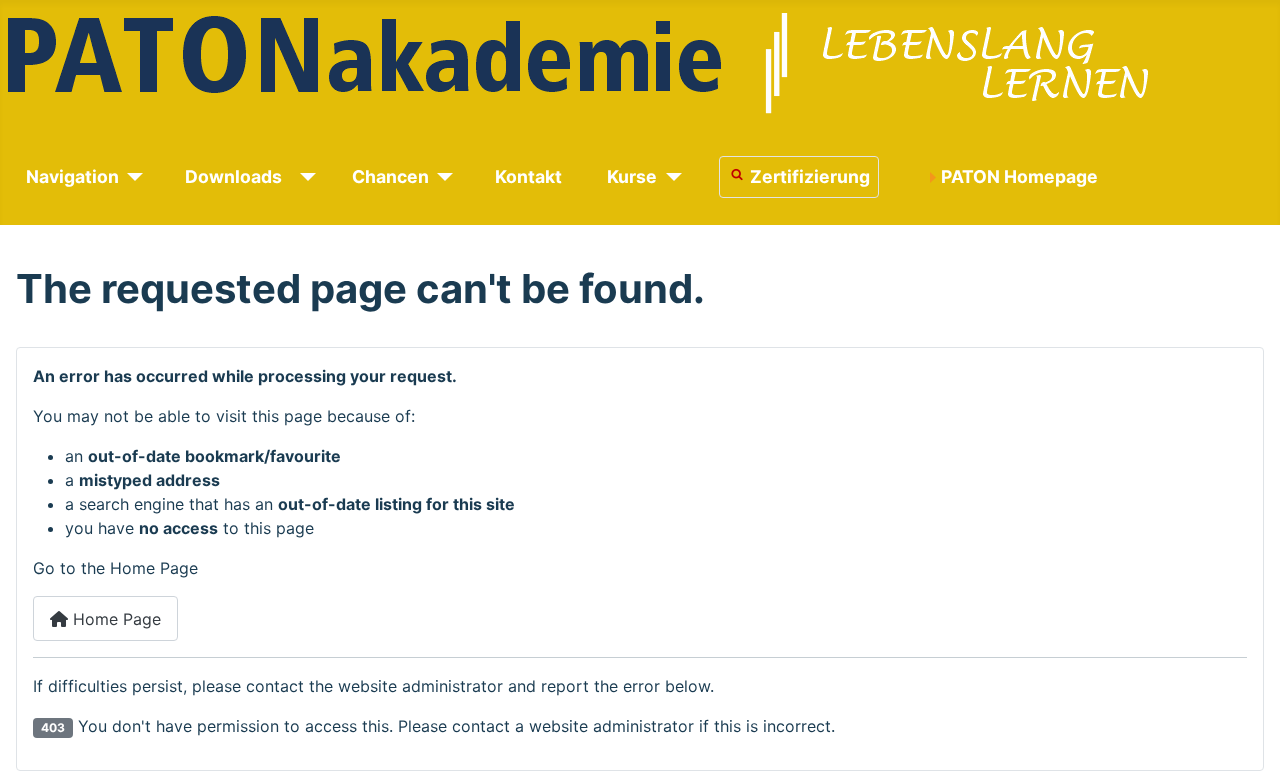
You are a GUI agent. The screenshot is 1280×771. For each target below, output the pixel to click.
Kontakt (528, 176)
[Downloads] (304, 177)
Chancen (390, 176)
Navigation (72, 176)
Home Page (114, 619)
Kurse (632, 176)
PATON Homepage (1019, 176)
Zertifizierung (810, 176)
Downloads (233, 176)
